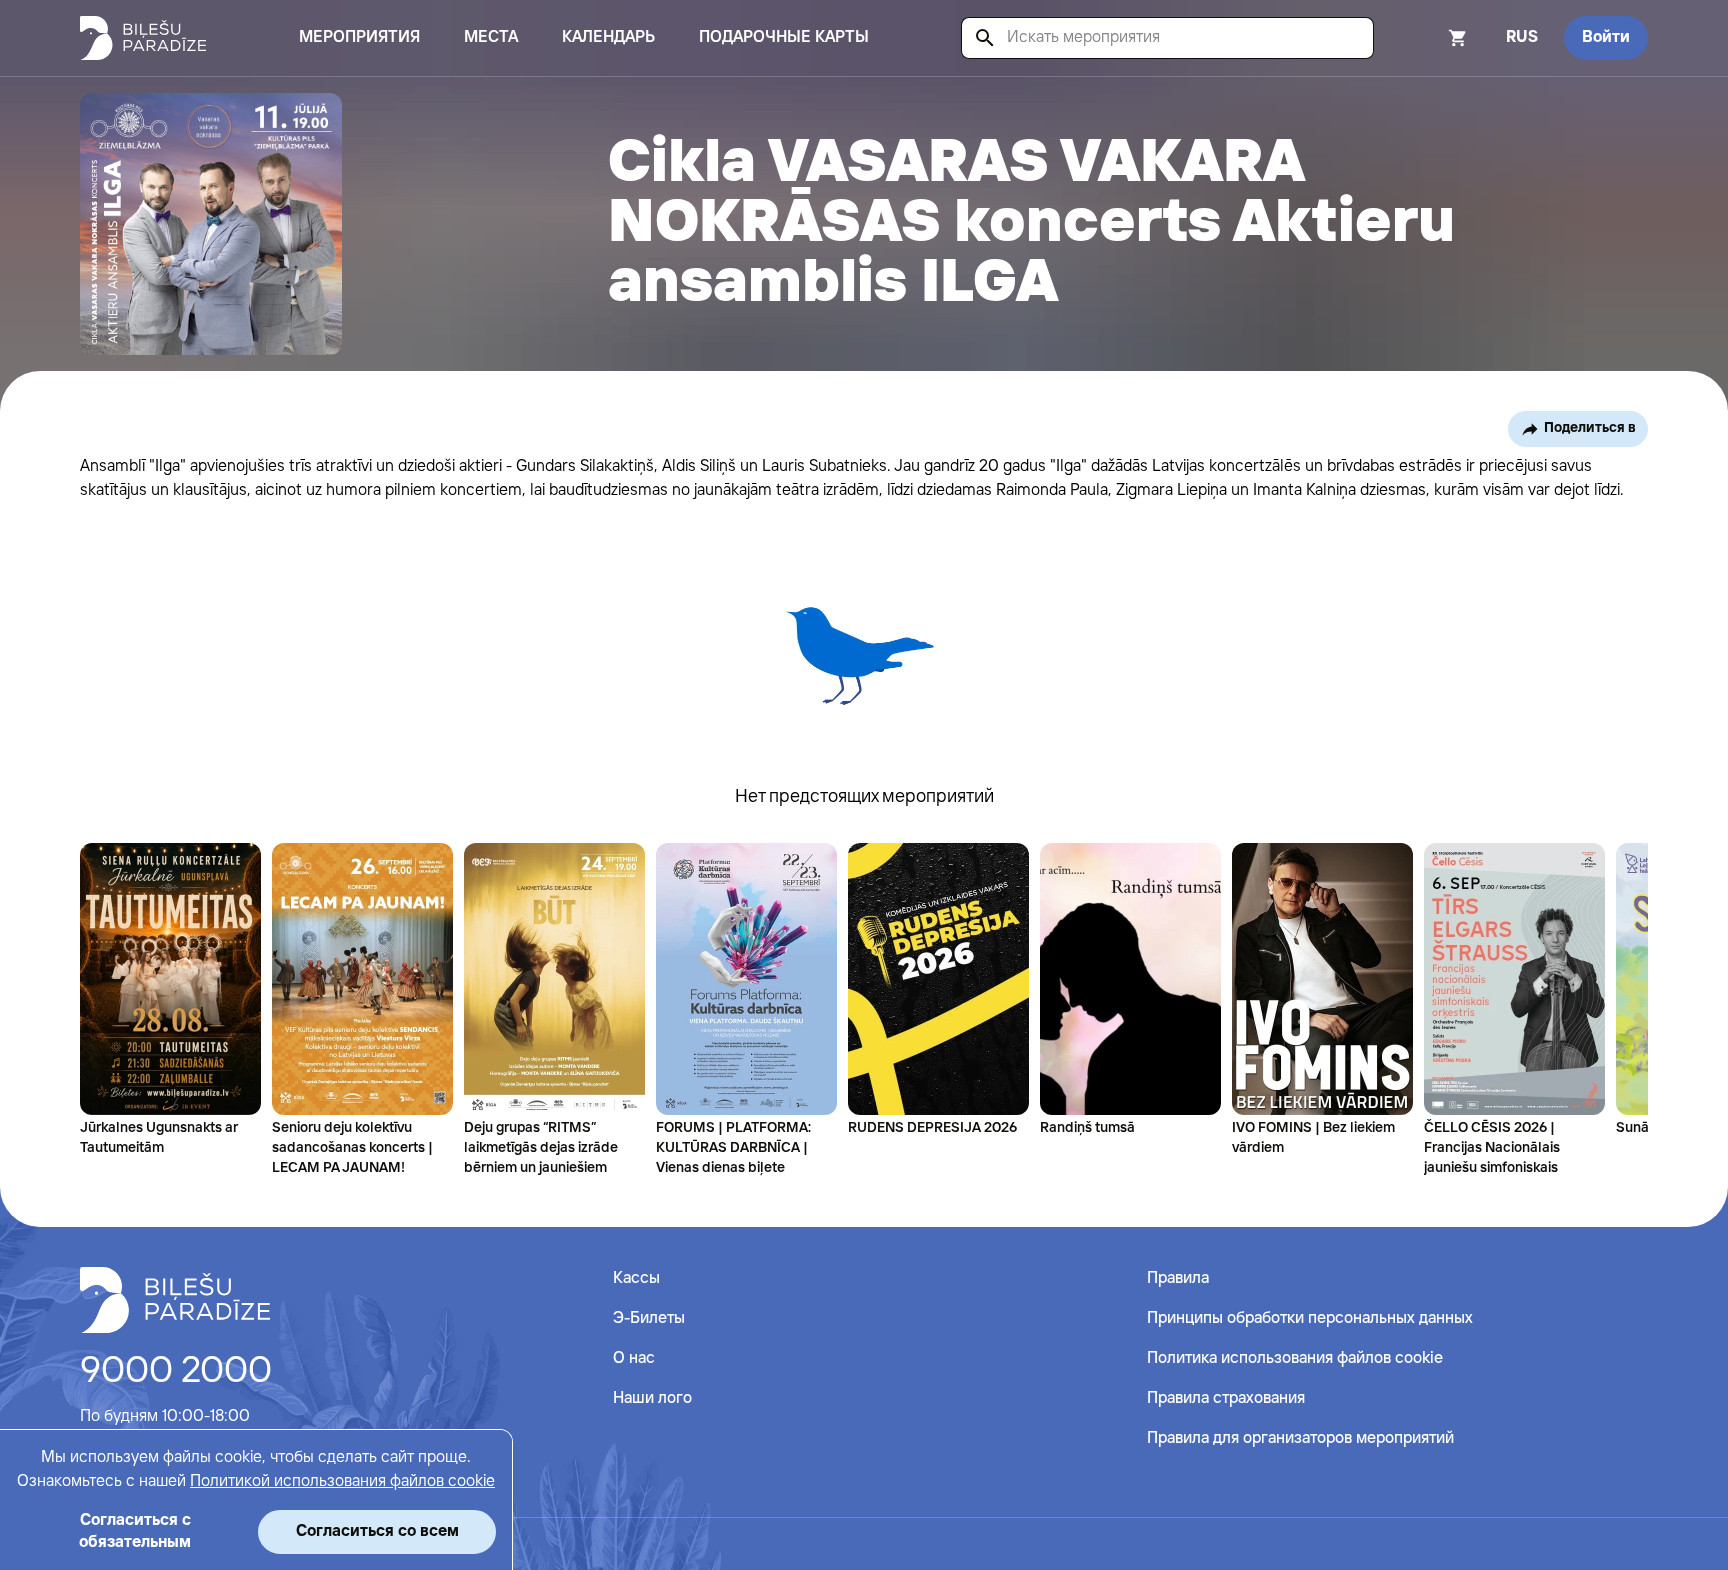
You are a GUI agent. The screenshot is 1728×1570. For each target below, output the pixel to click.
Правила (1178, 1278)
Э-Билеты (649, 1318)
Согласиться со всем (377, 1531)
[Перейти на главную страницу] (143, 38)
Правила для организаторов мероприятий (1300, 1438)
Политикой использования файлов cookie (342, 1481)
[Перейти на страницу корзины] (1431, 38)
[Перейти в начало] (175, 1300)
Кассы (636, 1278)
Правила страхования (1226, 1398)
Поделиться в (1590, 428)
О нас (634, 1358)
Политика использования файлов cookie (1295, 1358)
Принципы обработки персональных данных (1310, 1318)
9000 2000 (176, 1372)
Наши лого (652, 1398)
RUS (1522, 37)
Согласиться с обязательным (135, 1531)
